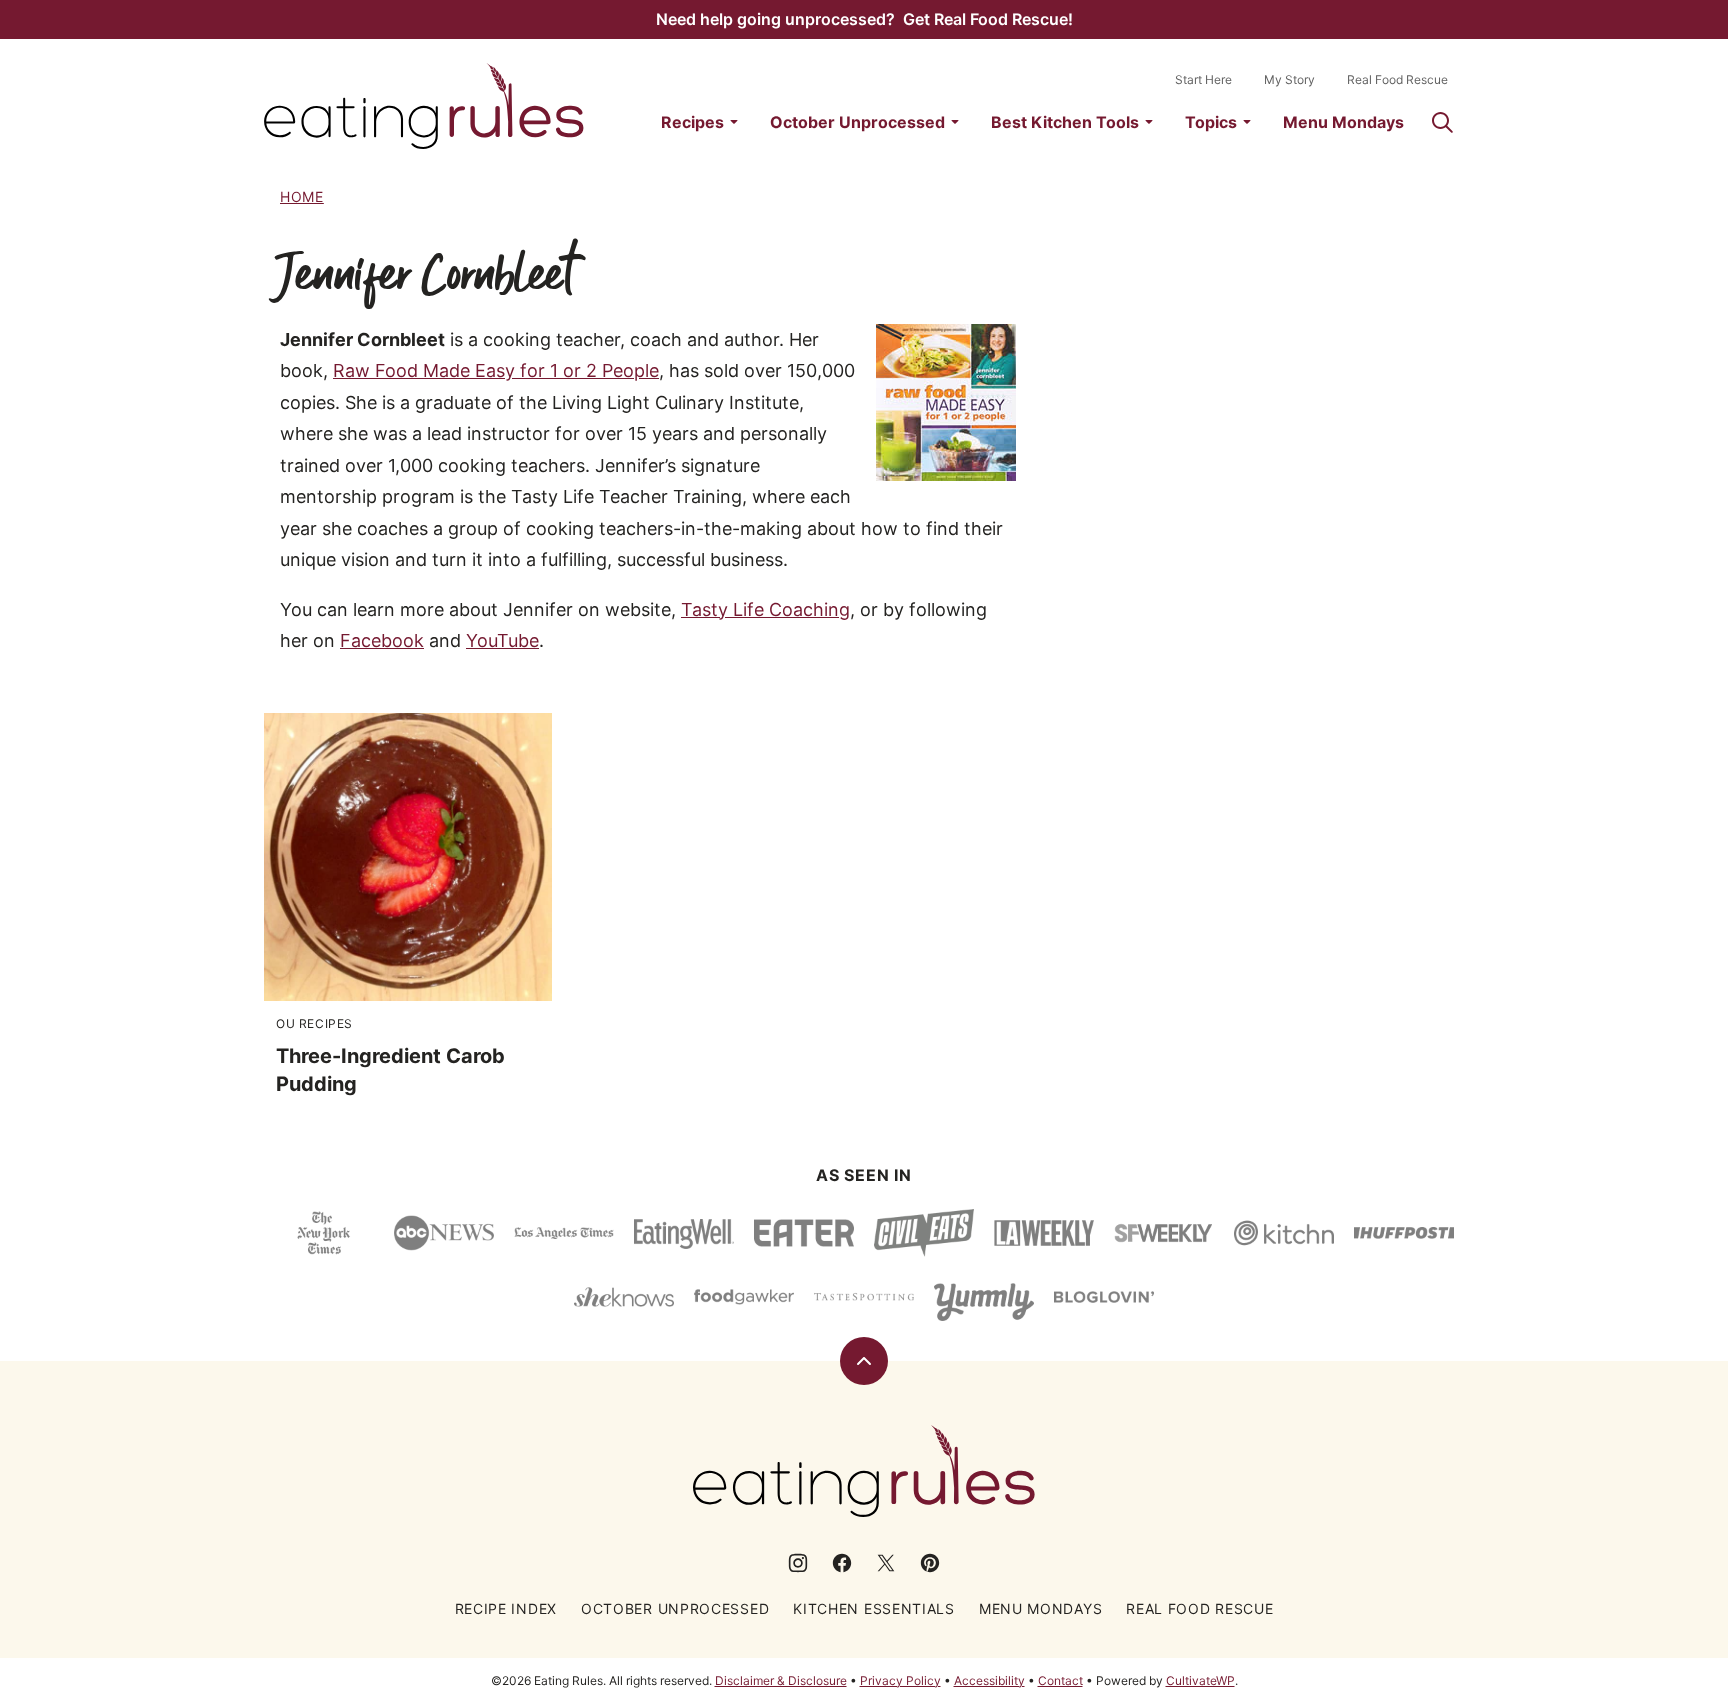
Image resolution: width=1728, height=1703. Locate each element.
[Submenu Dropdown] (734, 122)
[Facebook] (842, 1563)
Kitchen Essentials (874, 1608)
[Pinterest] (930, 1563)
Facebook (382, 640)
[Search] (1442, 122)
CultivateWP (1200, 1680)
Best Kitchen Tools (1065, 122)
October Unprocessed (857, 122)
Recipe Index (506, 1608)
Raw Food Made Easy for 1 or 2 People (496, 370)
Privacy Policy (900, 1680)
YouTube (502, 640)
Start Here (1203, 79)
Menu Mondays (1343, 122)
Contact (1060, 1680)
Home (302, 196)
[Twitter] (886, 1563)
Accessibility (989, 1680)
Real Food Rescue (1397, 79)
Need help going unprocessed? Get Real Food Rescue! (864, 19)
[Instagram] (798, 1563)
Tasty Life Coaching (765, 609)
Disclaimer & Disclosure (781, 1680)
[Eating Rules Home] (424, 106)
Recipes (692, 122)
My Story (1289, 79)
